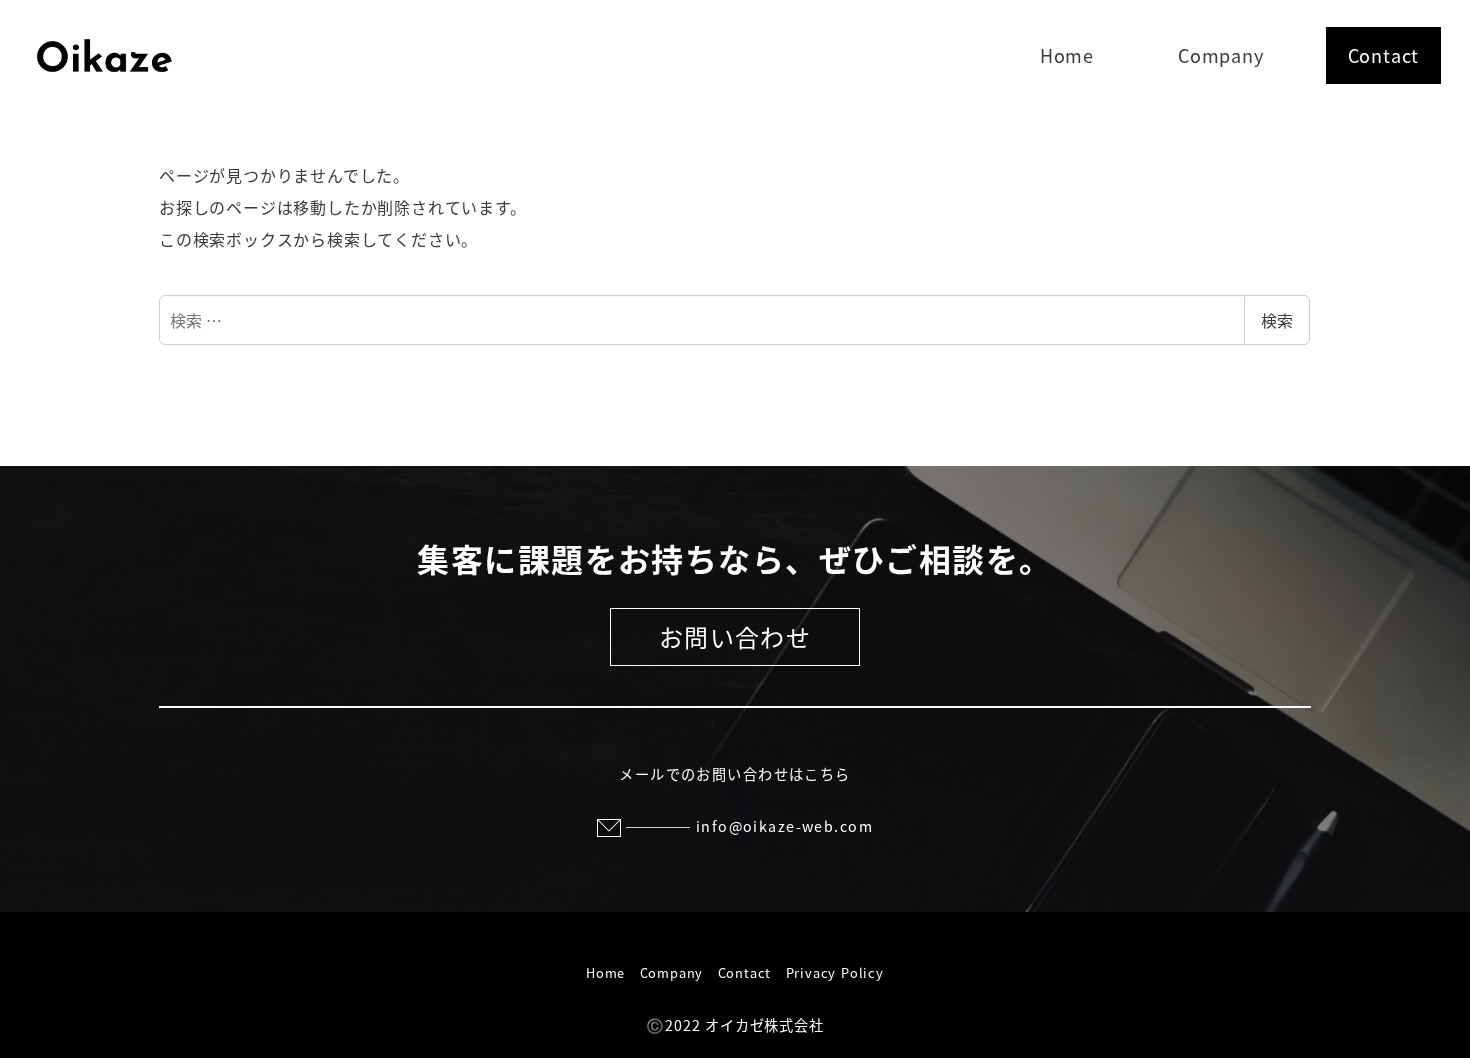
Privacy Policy (835, 972)
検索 (1277, 320)
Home (605, 972)
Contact (745, 972)
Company (672, 972)
